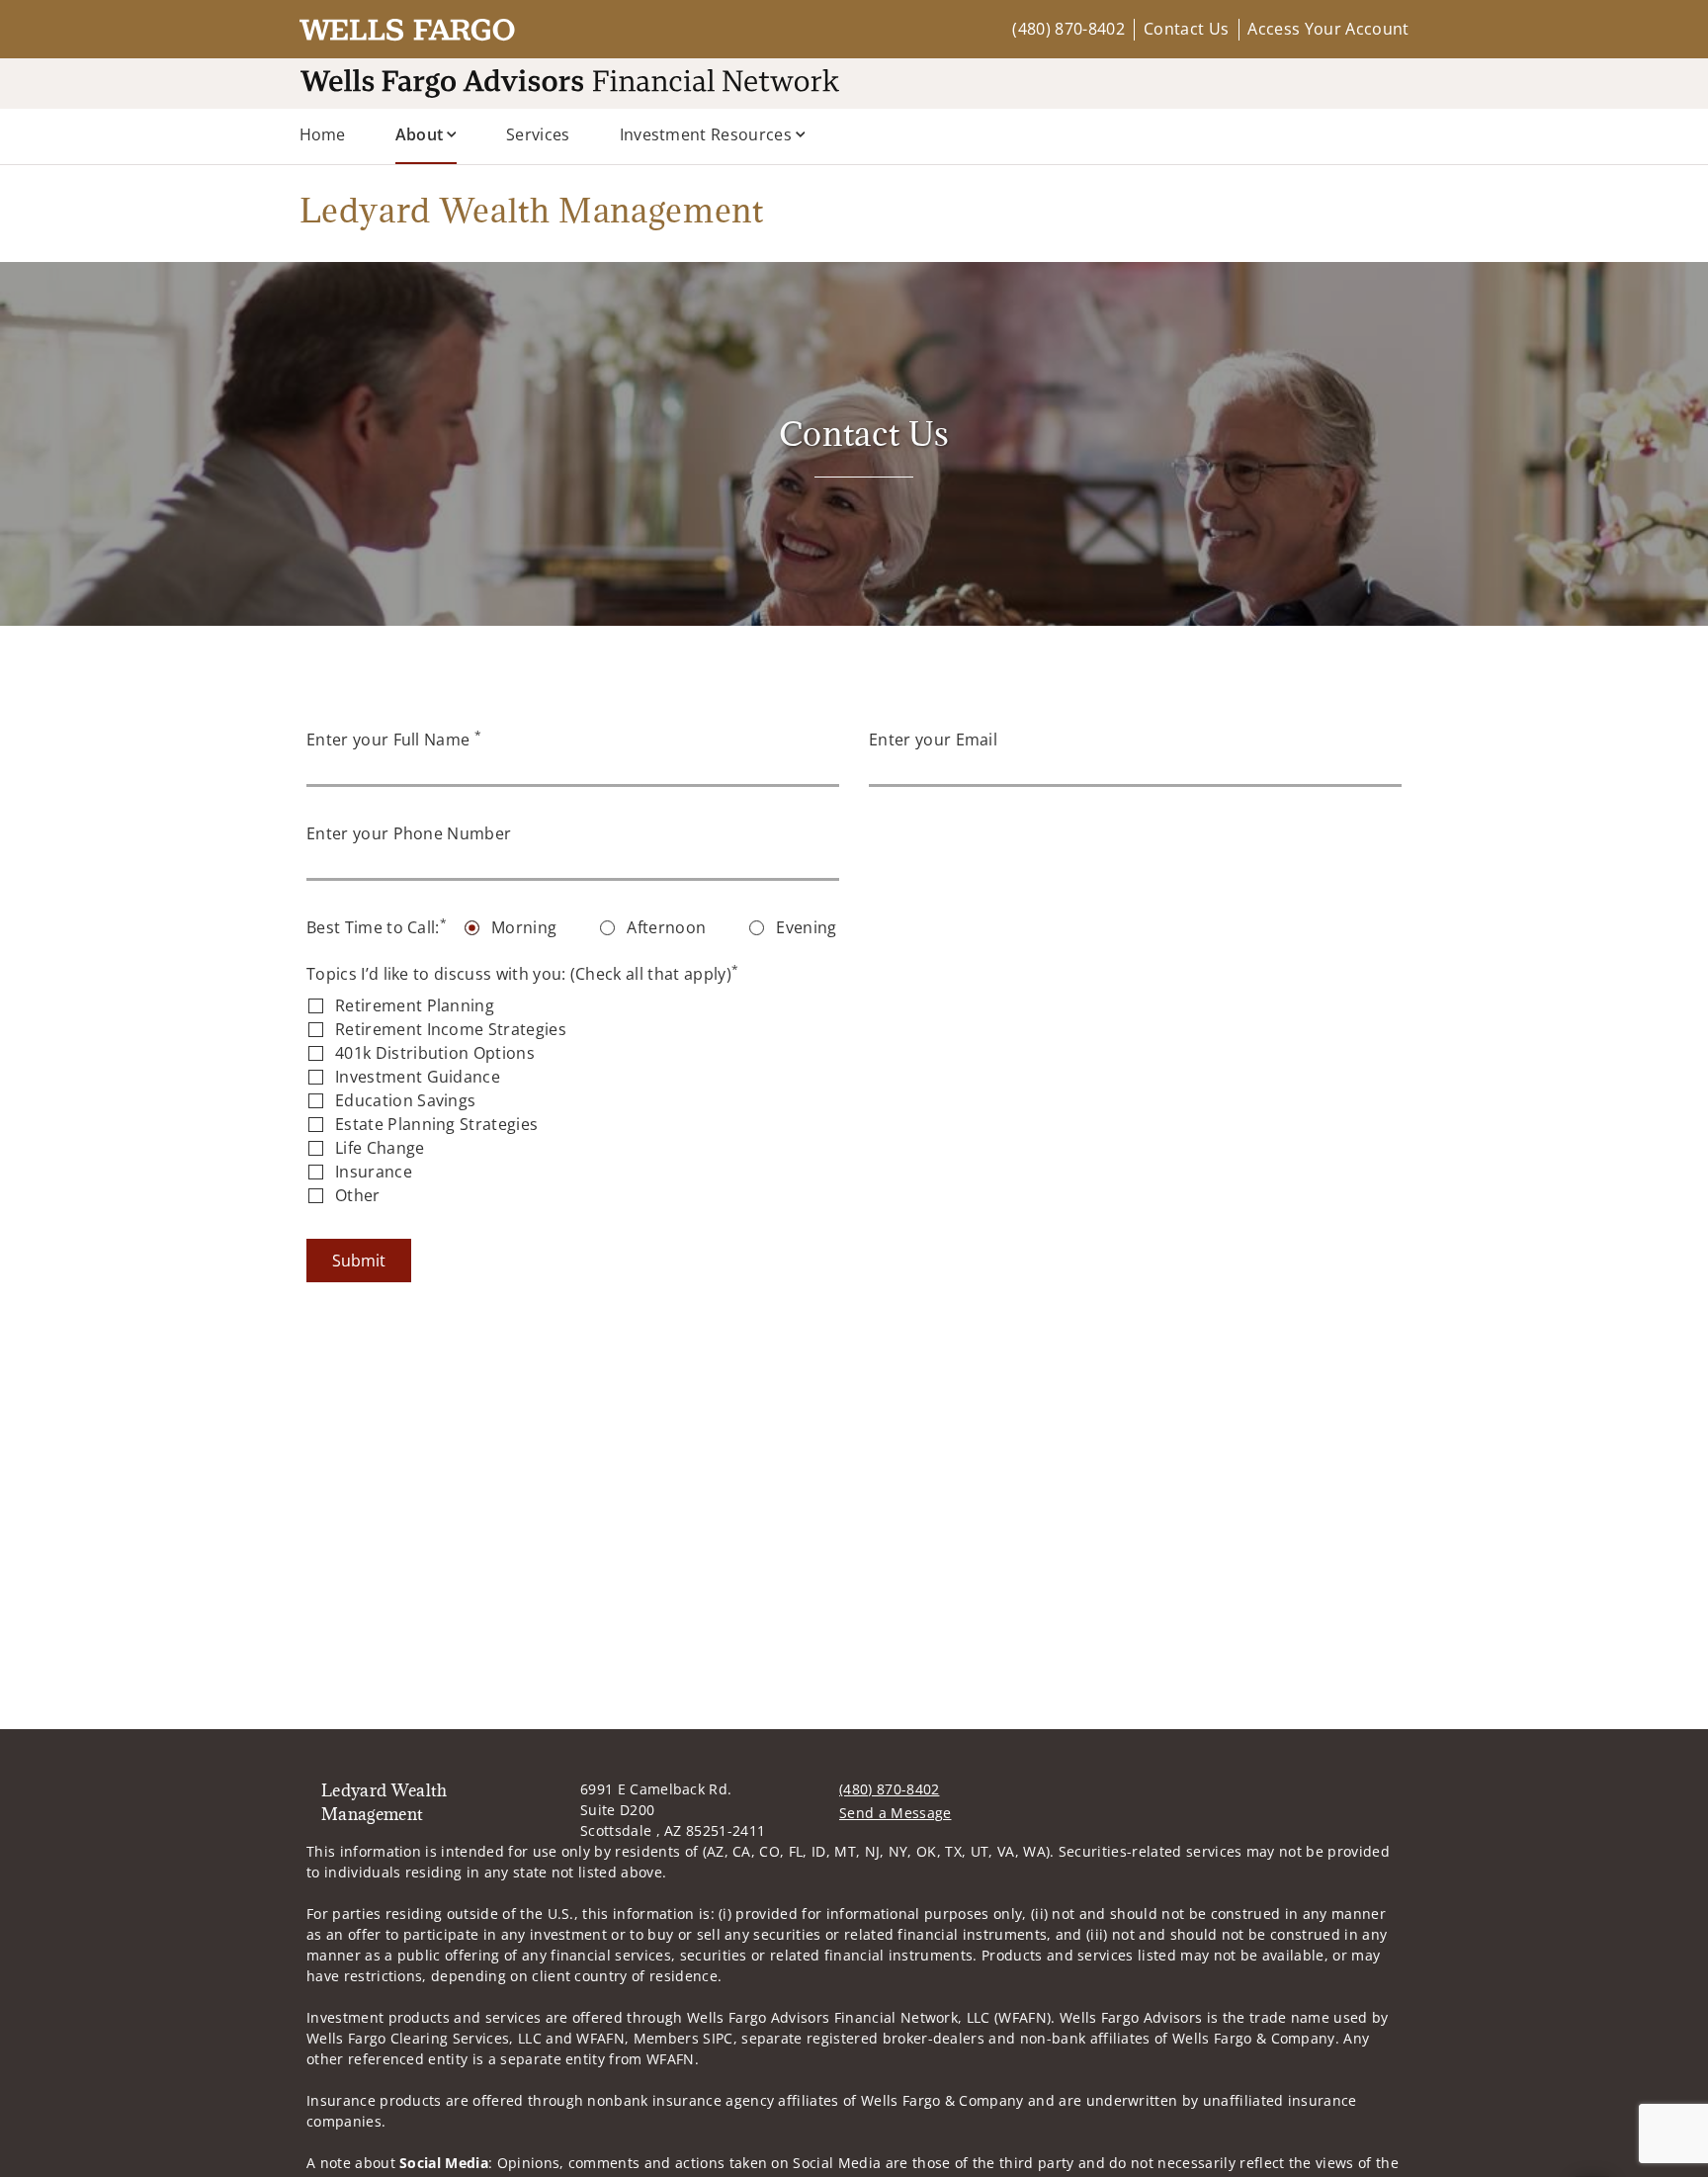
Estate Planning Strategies (436, 1124)
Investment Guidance (418, 1077)
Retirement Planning (415, 1005)
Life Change (380, 1148)
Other (358, 1195)
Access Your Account (1328, 29)
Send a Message (895, 1813)
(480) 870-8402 (1068, 29)
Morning (524, 927)
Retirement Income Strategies (451, 1029)
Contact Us (1186, 29)
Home (323, 134)
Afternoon (666, 927)
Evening (806, 927)
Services (538, 134)
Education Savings (405, 1100)
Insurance (374, 1172)
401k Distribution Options (435, 1053)
